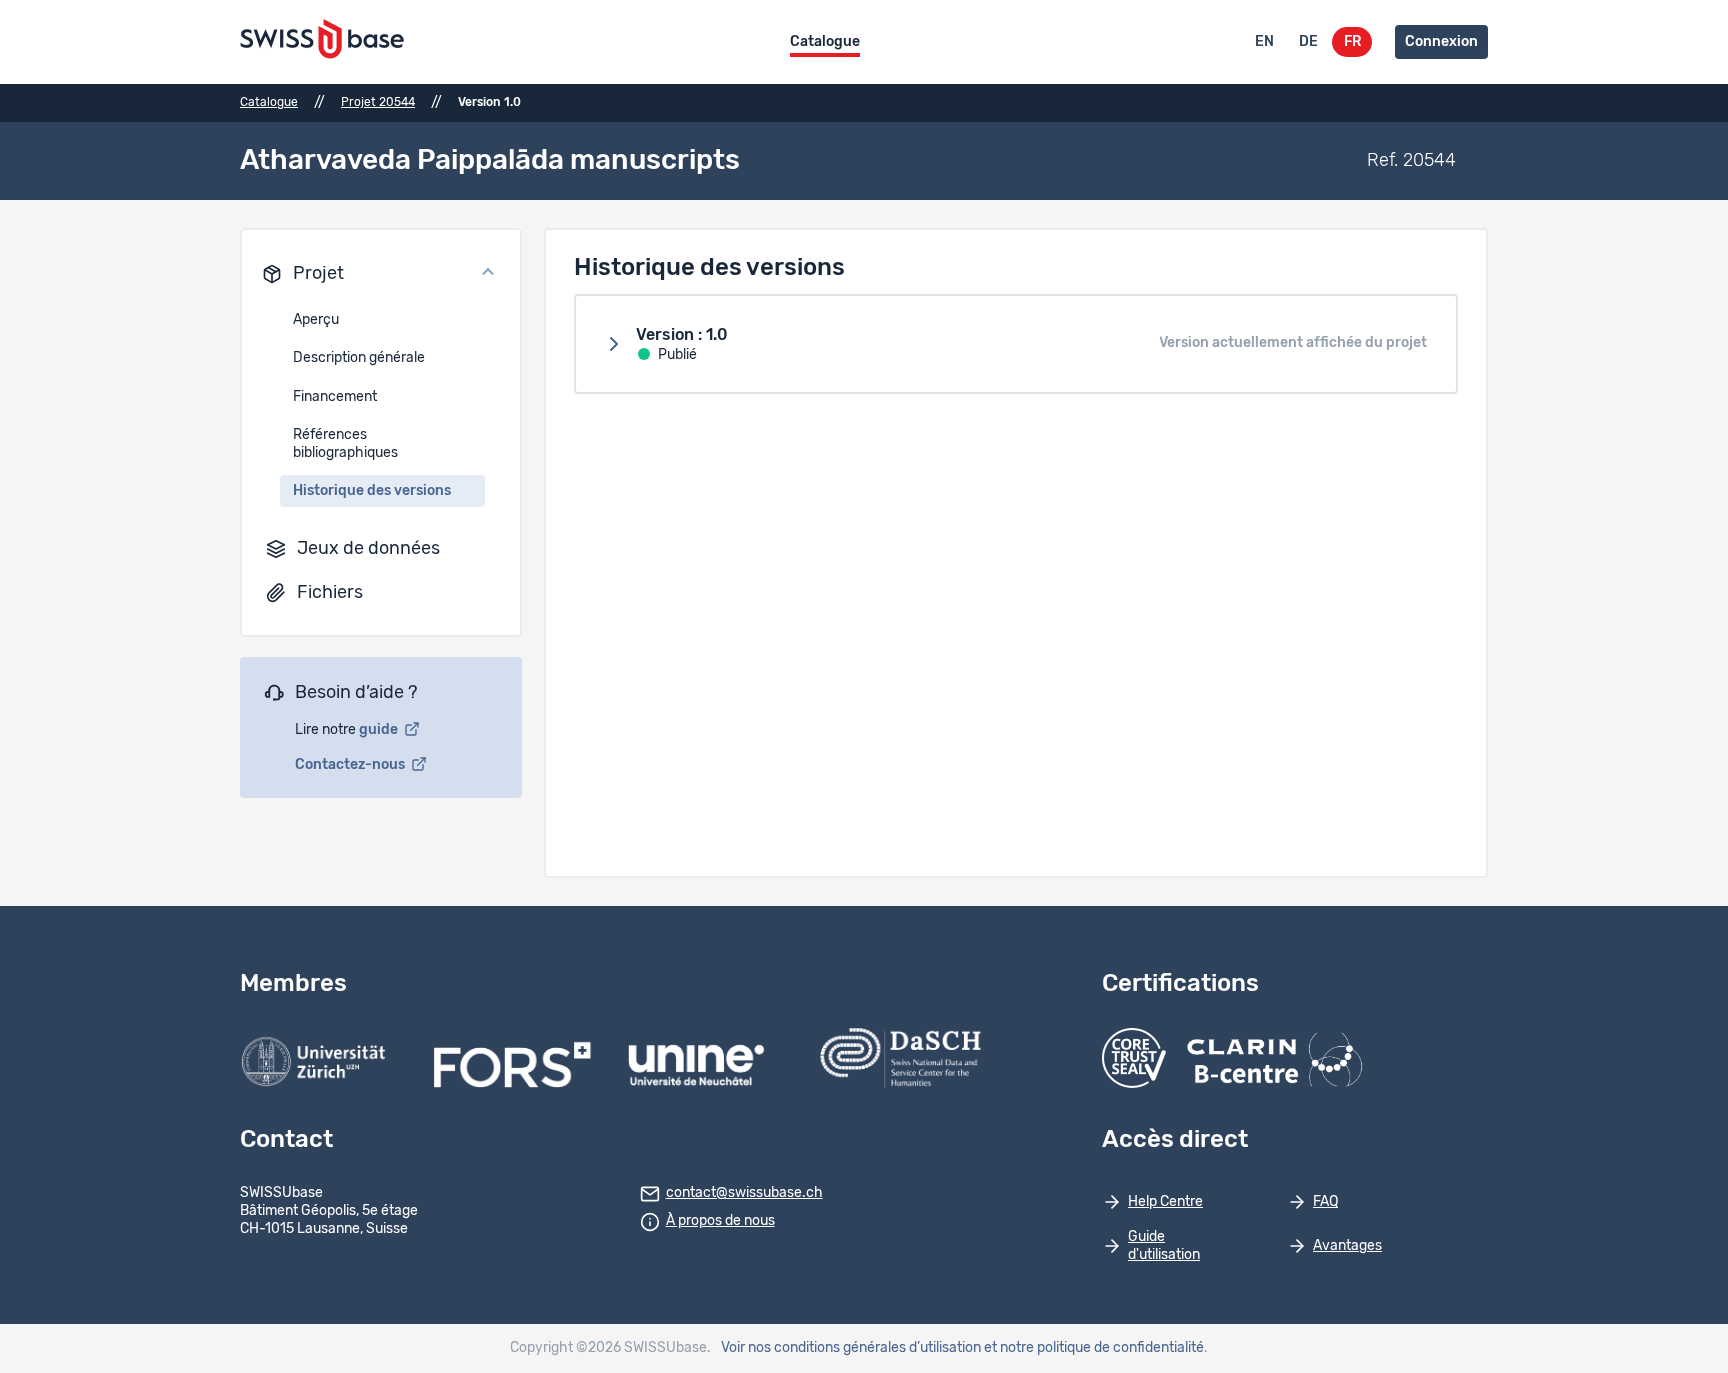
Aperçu (316, 320)
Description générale (359, 358)
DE (1308, 42)
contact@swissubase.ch (744, 1193)
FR (1352, 42)
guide (380, 730)
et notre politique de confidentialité (1094, 1348)
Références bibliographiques (345, 444)
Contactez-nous (351, 765)
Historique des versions (372, 491)
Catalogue (825, 42)
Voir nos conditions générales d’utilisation (851, 1348)
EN (1264, 42)
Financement (335, 397)
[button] (381, 274)
